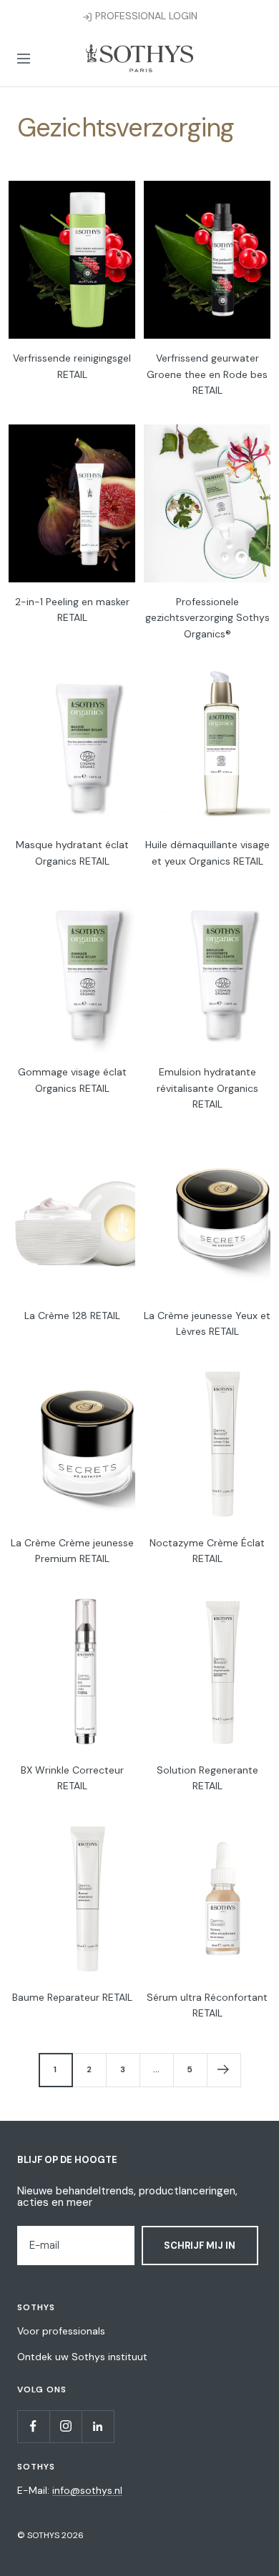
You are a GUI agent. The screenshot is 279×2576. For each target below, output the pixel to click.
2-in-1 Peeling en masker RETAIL (72, 610)
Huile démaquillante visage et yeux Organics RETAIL (207, 852)
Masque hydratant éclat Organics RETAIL (72, 852)
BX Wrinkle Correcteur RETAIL (72, 1778)
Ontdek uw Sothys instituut (82, 2357)
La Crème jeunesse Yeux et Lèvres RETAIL (207, 1323)
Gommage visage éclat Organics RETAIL (72, 1080)
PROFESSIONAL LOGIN (145, 16)
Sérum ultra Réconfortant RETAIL (207, 2005)
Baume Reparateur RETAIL (72, 1997)
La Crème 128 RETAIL (72, 1316)
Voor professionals (61, 2331)
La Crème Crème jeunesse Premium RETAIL (72, 1551)
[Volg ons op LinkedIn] (98, 2426)
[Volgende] (224, 2070)
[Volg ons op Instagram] (65, 2426)
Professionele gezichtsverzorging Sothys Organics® (207, 618)
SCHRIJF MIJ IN (200, 2246)
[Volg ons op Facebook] (33, 2426)
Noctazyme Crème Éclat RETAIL (207, 1551)
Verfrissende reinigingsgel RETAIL (72, 366)
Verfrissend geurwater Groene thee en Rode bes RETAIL (207, 374)
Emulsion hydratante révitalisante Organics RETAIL (207, 1088)
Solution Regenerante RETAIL (207, 1778)
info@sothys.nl (87, 2490)
